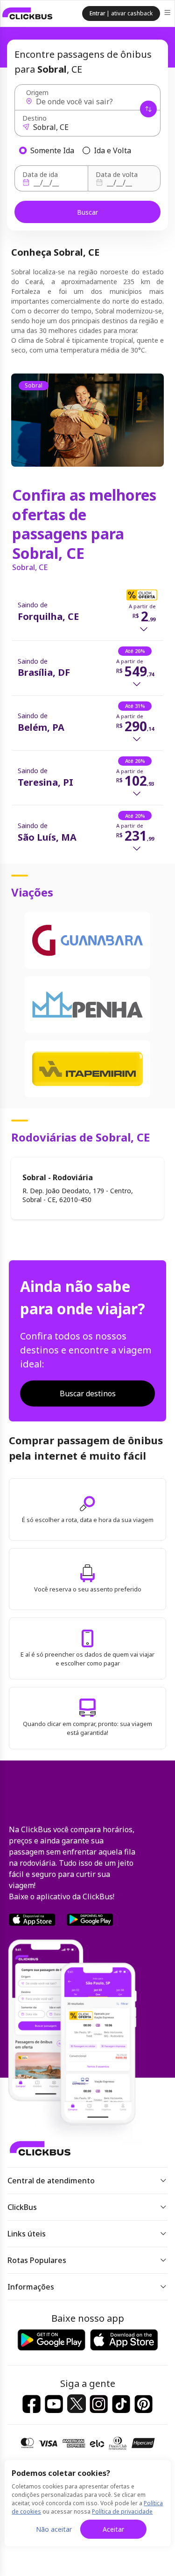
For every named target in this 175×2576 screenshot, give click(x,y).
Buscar (87, 212)
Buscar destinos (88, 1393)
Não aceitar (54, 2529)
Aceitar (113, 2529)
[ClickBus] (28, 14)
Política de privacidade (122, 2511)
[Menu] (168, 14)
